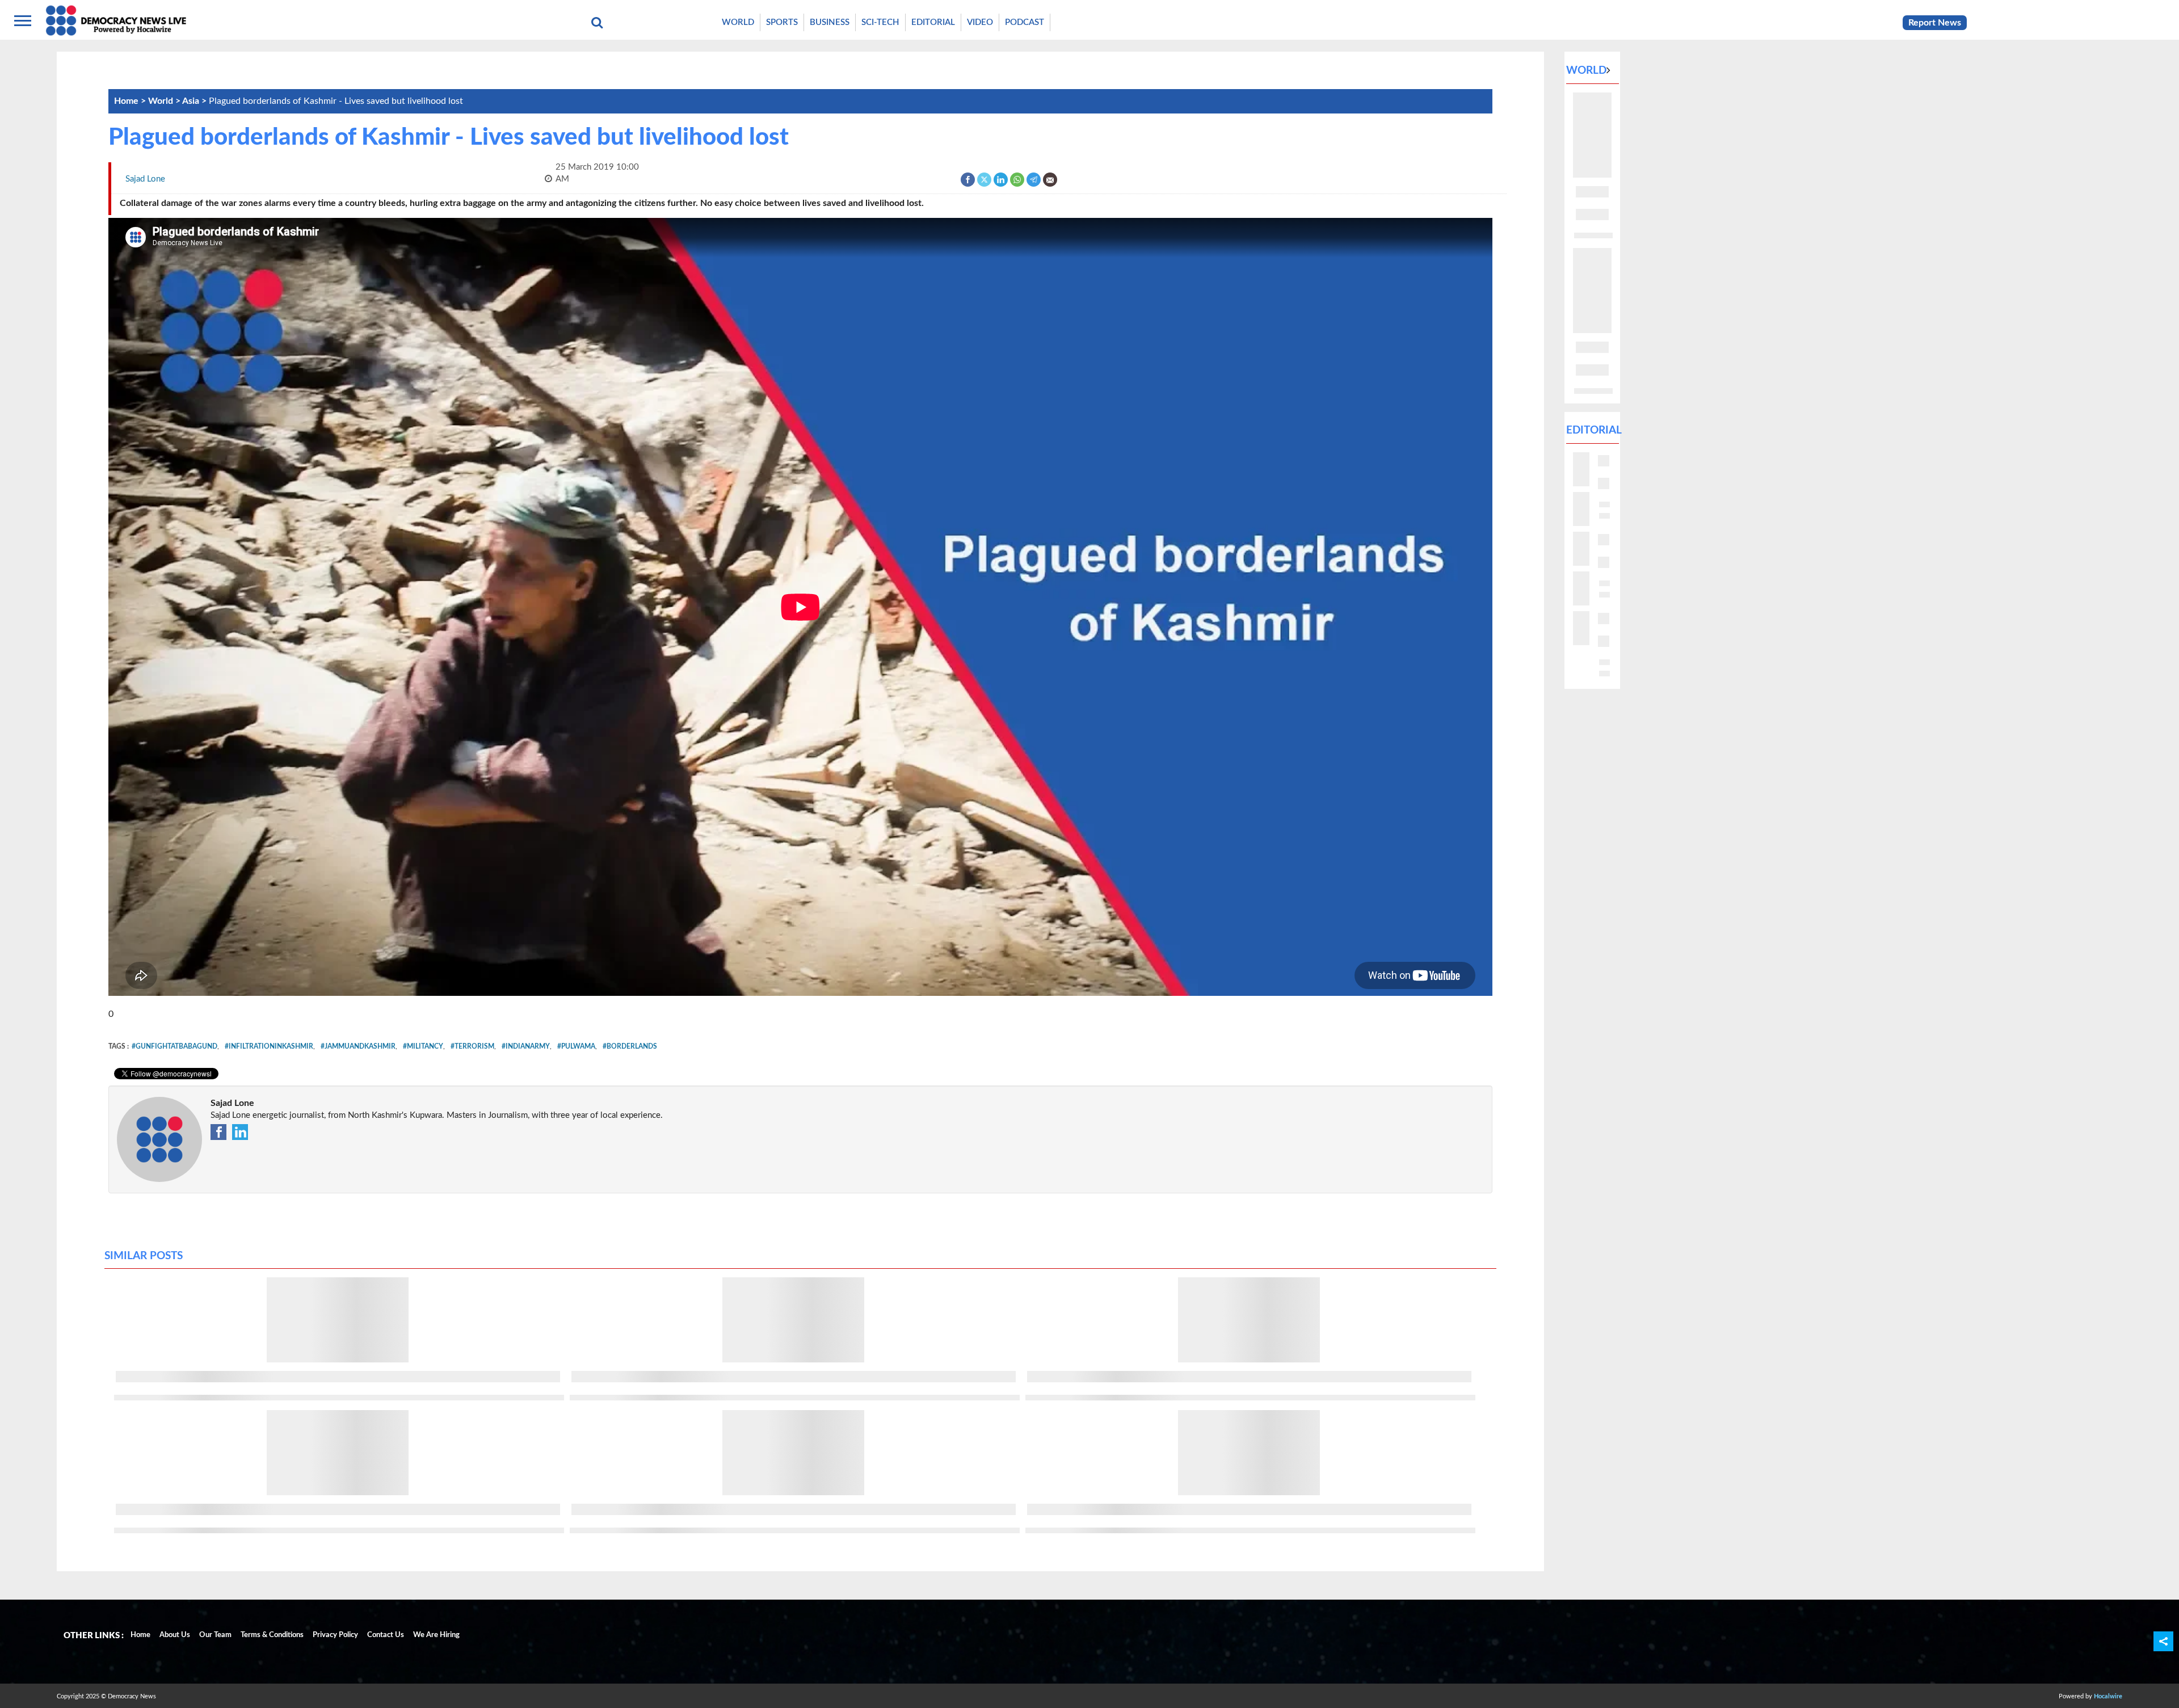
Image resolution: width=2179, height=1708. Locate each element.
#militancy (423, 1046)
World (738, 22)
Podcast (1025, 22)
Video (980, 22)
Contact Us (386, 1635)
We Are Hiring (436, 1635)
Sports (782, 22)
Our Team (215, 1635)
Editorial (933, 22)
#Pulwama (576, 1046)
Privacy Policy (335, 1635)
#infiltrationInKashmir (269, 1046)
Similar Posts (144, 1256)
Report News (1935, 23)
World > (165, 101)
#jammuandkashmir (358, 1046)
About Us (175, 1635)
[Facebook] (968, 179)
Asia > (195, 101)
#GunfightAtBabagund (174, 1046)
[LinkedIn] (1001, 179)
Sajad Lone (232, 1103)
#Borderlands (630, 1046)
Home (140, 1635)
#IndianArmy (526, 1046)
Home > (131, 101)
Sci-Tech (880, 22)
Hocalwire (2108, 1696)
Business (830, 22)
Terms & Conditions (272, 1635)
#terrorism (472, 1046)
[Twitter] (985, 179)
